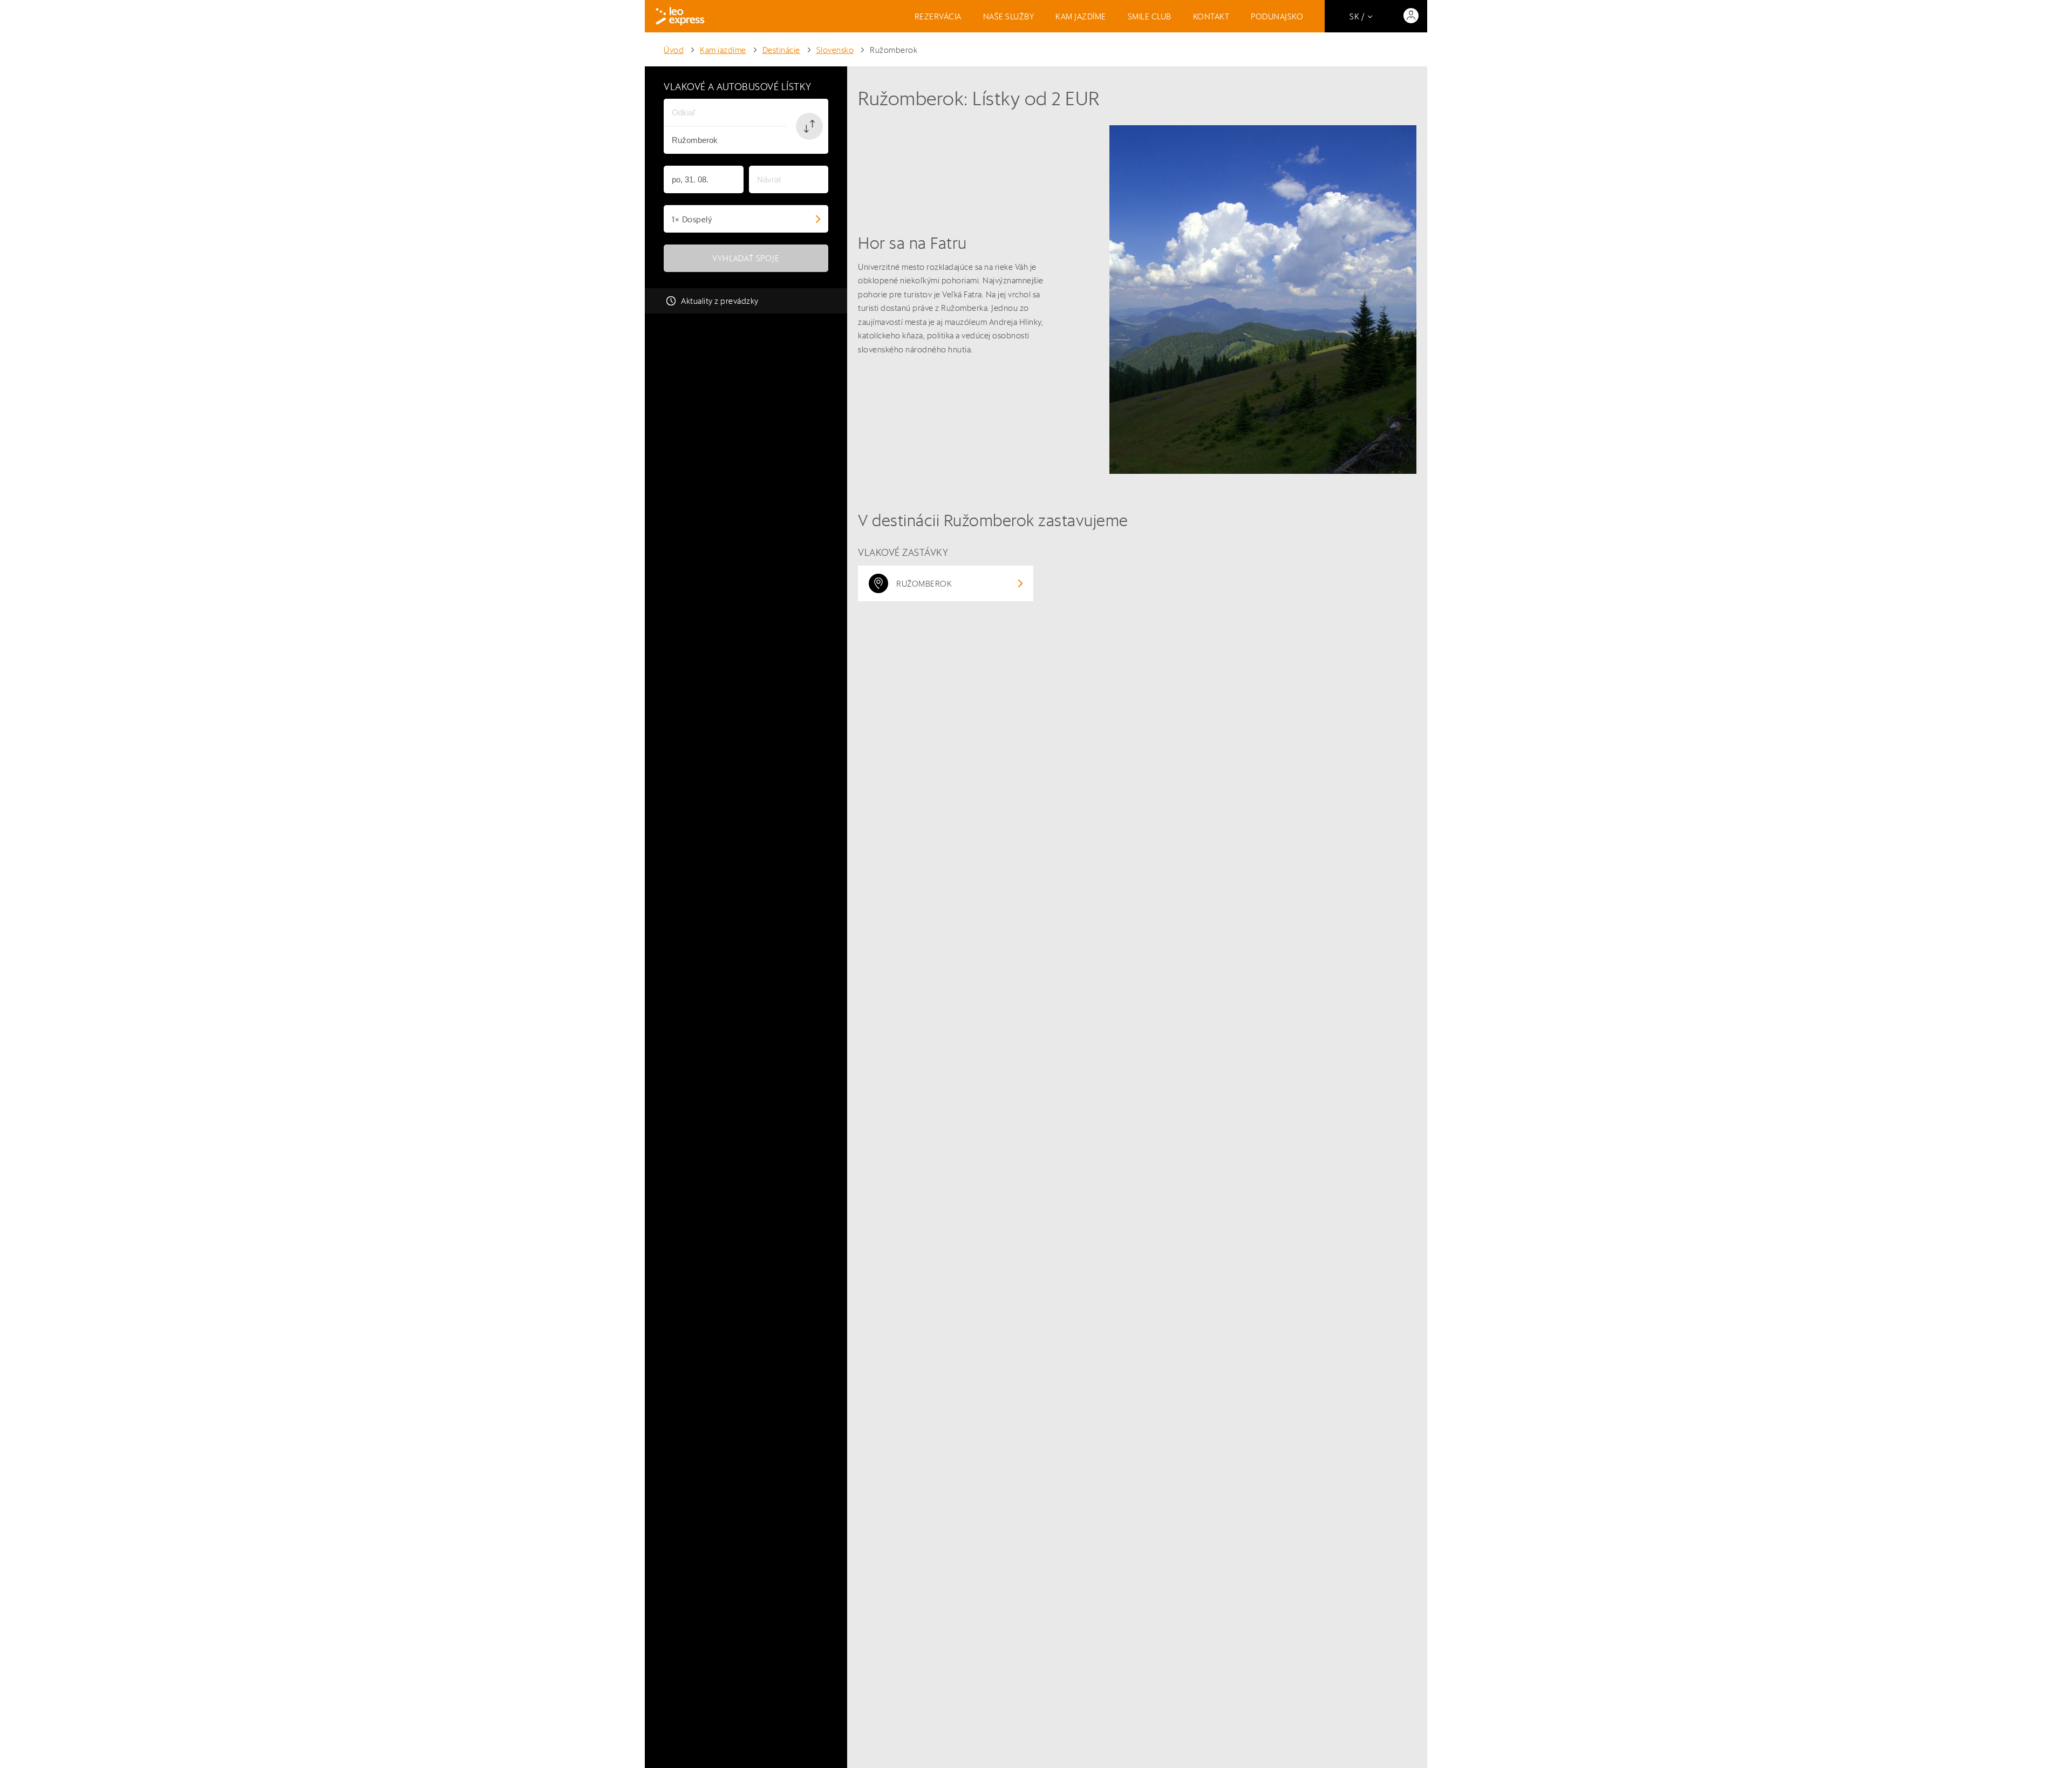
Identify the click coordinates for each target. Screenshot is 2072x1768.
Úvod (674, 50)
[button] (809, 126)
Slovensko (835, 50)
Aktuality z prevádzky (720, 301)
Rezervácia (938, 16)
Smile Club (1150, 16)
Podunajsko (1277, 16)
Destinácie (781, 50)
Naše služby (1009, 16)
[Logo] (680, 16)
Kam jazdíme (1081, 16)
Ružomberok (894, 50)
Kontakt (1211, 16)
